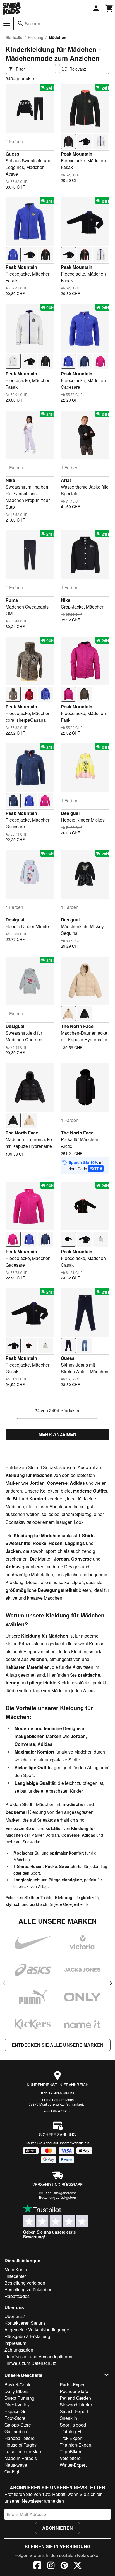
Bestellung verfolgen (25, 2283)
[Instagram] (51, 2566)
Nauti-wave (16, 2465)
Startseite (14, 37)
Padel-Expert (73, 2385)
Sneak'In (68, 2418)
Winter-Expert (73, 2465)
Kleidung (36, 37)
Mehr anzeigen (57, 1434)
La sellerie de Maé (23, 2451)
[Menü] (7, 24)
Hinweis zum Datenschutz (30, 2363)
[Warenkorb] (109, 8)
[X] (78, 2566)
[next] (111, 1983)
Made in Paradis (21, 2458)
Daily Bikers (16, 2391)
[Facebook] (37, 2566)
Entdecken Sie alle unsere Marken (58, 2045)
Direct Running (19, 2398)
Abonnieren (57, 2528)
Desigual (70, 813)
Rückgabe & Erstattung (27, 2336)
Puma (12, 600)
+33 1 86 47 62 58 (58, 2111)
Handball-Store (20, 2438)
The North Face (77, 1026)
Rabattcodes (17, 2296)
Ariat (66, 480)
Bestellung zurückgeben (57, 2197)
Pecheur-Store (74, 2391)
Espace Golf (17, 2411)
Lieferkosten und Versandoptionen (38, 2356)
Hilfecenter (15, 2276)
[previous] (4, 1983)
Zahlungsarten (19, 2350)
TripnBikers (71, 2451)
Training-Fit (71, 2431)
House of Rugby (21, 2445)
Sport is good (73, 2425)
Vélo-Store (70, 2458)
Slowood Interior (76, 2405)
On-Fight (13, 2472)
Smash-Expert (74, 2411)
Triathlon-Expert (76, 2445)
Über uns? (15, 2316)
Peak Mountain (77, 154)
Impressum (15, 2343)
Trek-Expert (71, 2438)
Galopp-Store (18, 2425)
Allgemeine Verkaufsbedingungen (38, 2330)
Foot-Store (15, 2418)
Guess (12, 154)
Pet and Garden (75, 2398)
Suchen (33, 24)
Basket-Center (19, 2385)
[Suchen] (20, 23)
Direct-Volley (17, 2405)
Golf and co (16, 2431)
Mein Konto (16, 2269)
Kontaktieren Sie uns (58, 2093)
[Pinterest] (64, 2566)
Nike (10, 480)
